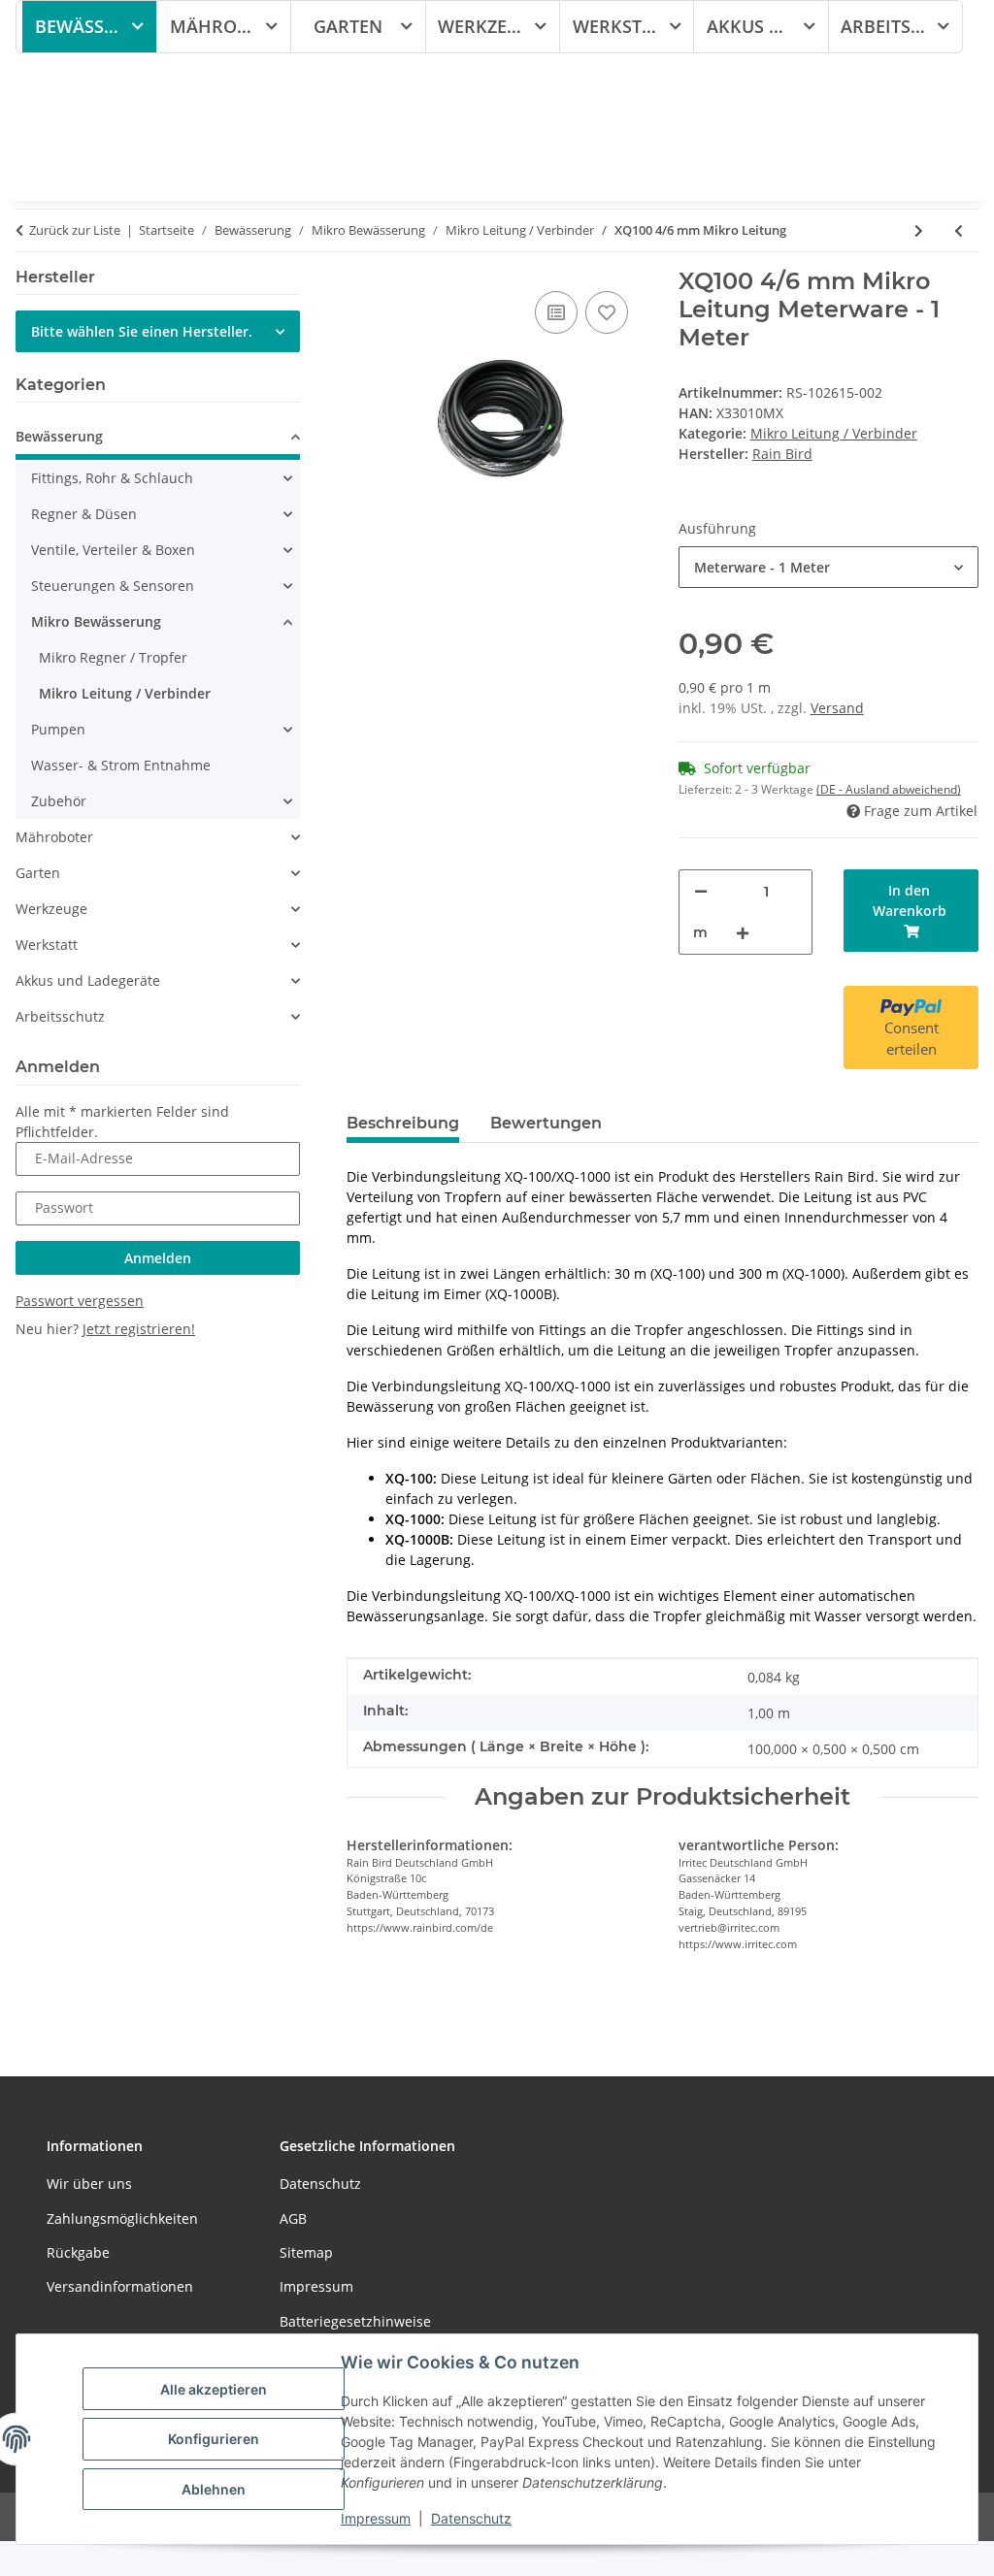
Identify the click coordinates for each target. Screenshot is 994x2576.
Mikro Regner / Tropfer (113, 657)
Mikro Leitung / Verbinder (834, 433)
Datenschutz (471, 2518)
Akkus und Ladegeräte (88, 980)
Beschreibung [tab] (403, 1123)
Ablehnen (214, 2489)
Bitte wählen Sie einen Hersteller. (142, 331)
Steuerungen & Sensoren (113, 586)
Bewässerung (59, 436)
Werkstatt (47, 945)
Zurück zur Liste (75, 230)
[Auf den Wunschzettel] (607, 312)
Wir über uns (89, 2184)
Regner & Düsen (84, 514)
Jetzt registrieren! (139, 1329)
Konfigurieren (214, 2439)
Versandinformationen (120, 2286)
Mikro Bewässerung (96, 621)
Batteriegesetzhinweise (355, 2321)
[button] (158, 439)
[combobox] (828, 567)
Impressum (376, 2518)
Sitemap (306, 2252)
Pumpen (58, 729)
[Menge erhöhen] (743, 933)
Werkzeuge (51, 909)
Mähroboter (54, 837)
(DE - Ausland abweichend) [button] (889, 789)
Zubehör (59, 801)
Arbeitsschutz (60, 1016)
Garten (38, 873)
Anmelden (158, 1258)
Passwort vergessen (80, 1301)
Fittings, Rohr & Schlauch (112, 478)
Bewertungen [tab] (546, 1123)
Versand (837, 708)
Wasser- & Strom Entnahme (121, 765)
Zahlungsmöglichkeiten (122, 2218)
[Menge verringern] (701, 891)
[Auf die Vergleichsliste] (556, 312)
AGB (293, 2218)
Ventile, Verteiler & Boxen (113, 550)
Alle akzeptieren (214, 2389)
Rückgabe (78, 2252)
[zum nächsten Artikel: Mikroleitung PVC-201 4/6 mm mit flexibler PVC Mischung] (919, 230)
